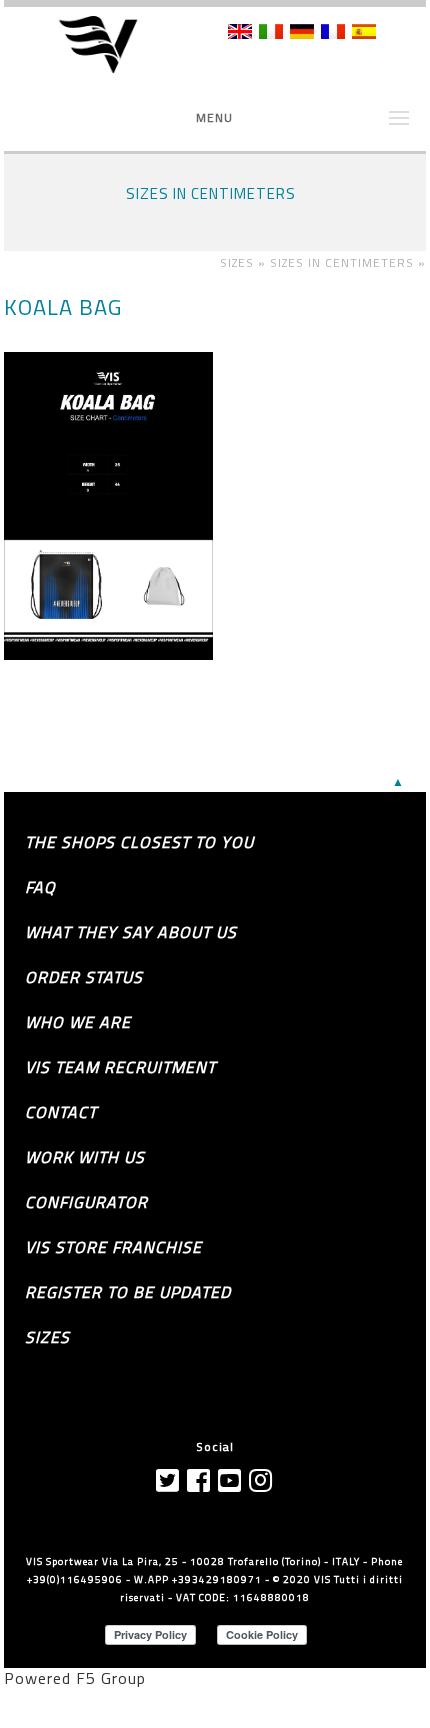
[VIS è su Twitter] (168, 1480)
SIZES (47, 1337)
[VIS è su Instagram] (261, 1480)
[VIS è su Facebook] (199, 1480)
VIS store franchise (113, 1247)
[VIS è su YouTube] (230, 1480)
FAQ (40, 887)
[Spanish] (364, 33)
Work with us (85, 1157)
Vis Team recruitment (120, 1067)
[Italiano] (271, 33)
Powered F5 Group (75, 1678)
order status (84, 977)
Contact (61, 1112)
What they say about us (131, 932)
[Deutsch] (302, 33)
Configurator (86, 1202)
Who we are (78, 1022)
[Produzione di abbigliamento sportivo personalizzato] (112, 46)
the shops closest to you (139, 842)
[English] (240, 33)
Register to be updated (128, 1292)
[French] (333, 33)
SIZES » (245, 262)
